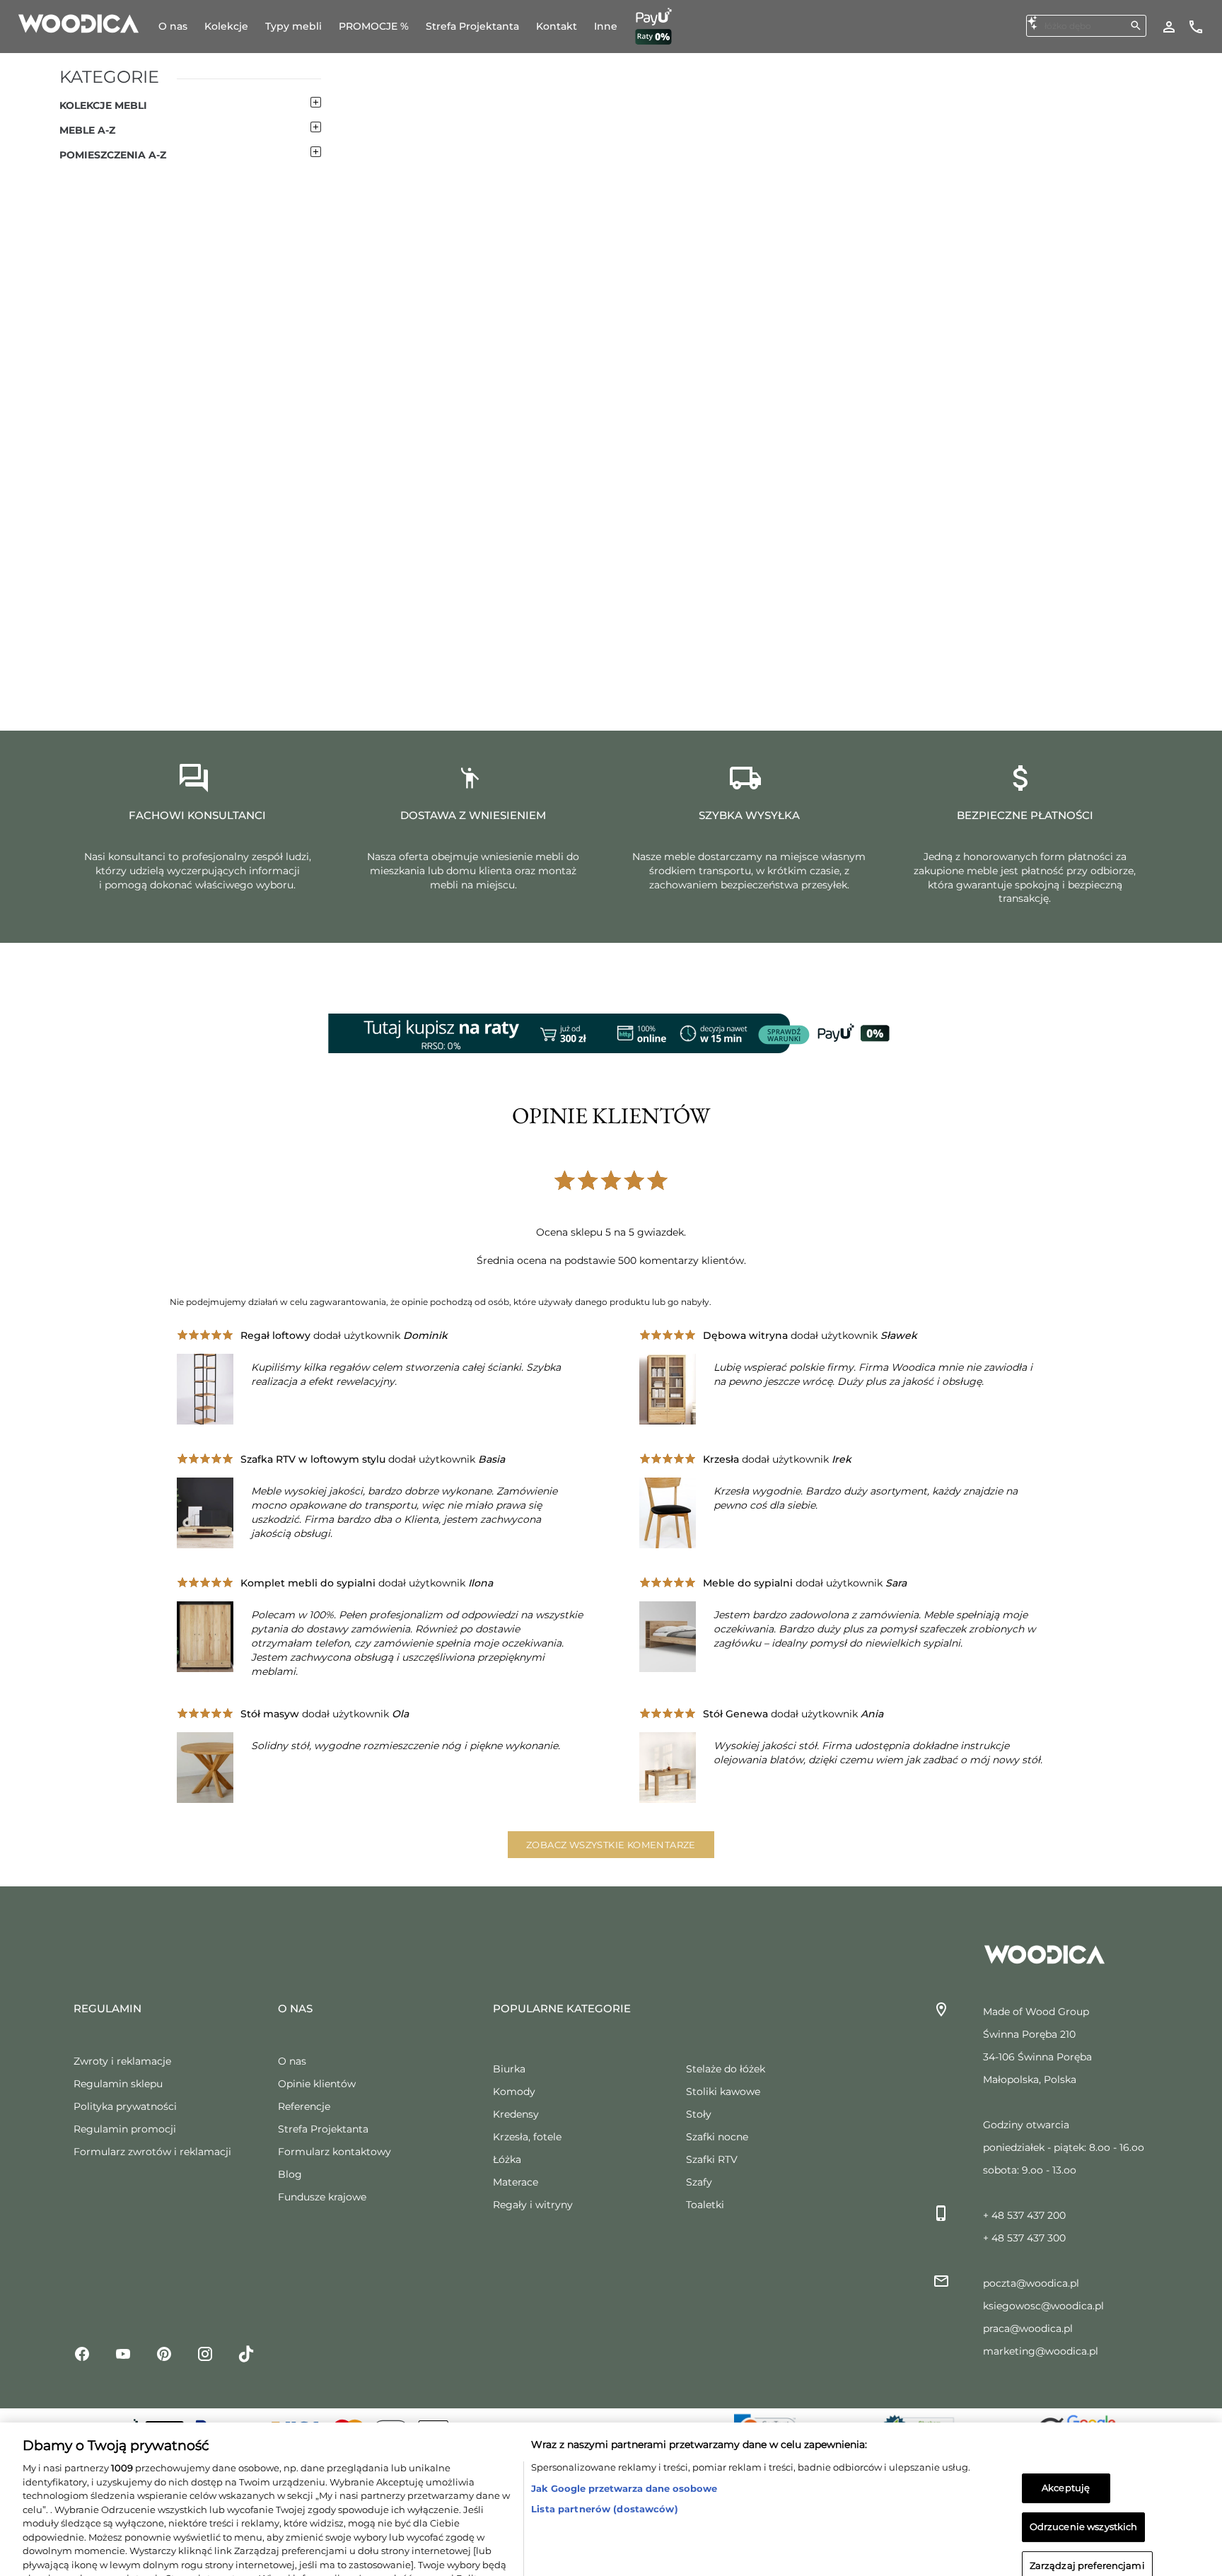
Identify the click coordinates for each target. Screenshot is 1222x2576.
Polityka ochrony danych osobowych (177, 2539)
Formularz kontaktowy (334, 2152)
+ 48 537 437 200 (1024, 2215)
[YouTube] (123, 2353)
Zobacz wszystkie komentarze (611, 1845)
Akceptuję (1066, 2435)
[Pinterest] (164, 2353)
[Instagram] (205, 2353)
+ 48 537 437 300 (1024, 2238)
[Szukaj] (1136, 25)
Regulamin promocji (125, 2129)
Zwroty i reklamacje (122, 2061)
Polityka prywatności (125, 2106)
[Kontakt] (1196, 26)
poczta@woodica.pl (1031, 2283)
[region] (611, 2472)
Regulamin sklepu (118, 2084)
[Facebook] (82, 2353)
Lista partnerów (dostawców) (605, 2455)
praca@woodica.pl (1028, 2328)
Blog (290, 2174)
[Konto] (1169, 26)
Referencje (304, 2106)
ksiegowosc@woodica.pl (1043, 2306)
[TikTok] (246, 2353)
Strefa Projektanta (323, 2129)
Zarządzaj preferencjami (1087, 2512)
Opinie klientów (317, 2084)
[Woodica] (78, 23)
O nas (292, 2061)
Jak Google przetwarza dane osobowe (624, 2435)
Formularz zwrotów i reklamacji (152, 2152)
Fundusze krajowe (322, 2197)
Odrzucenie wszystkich (1084, 2473)
